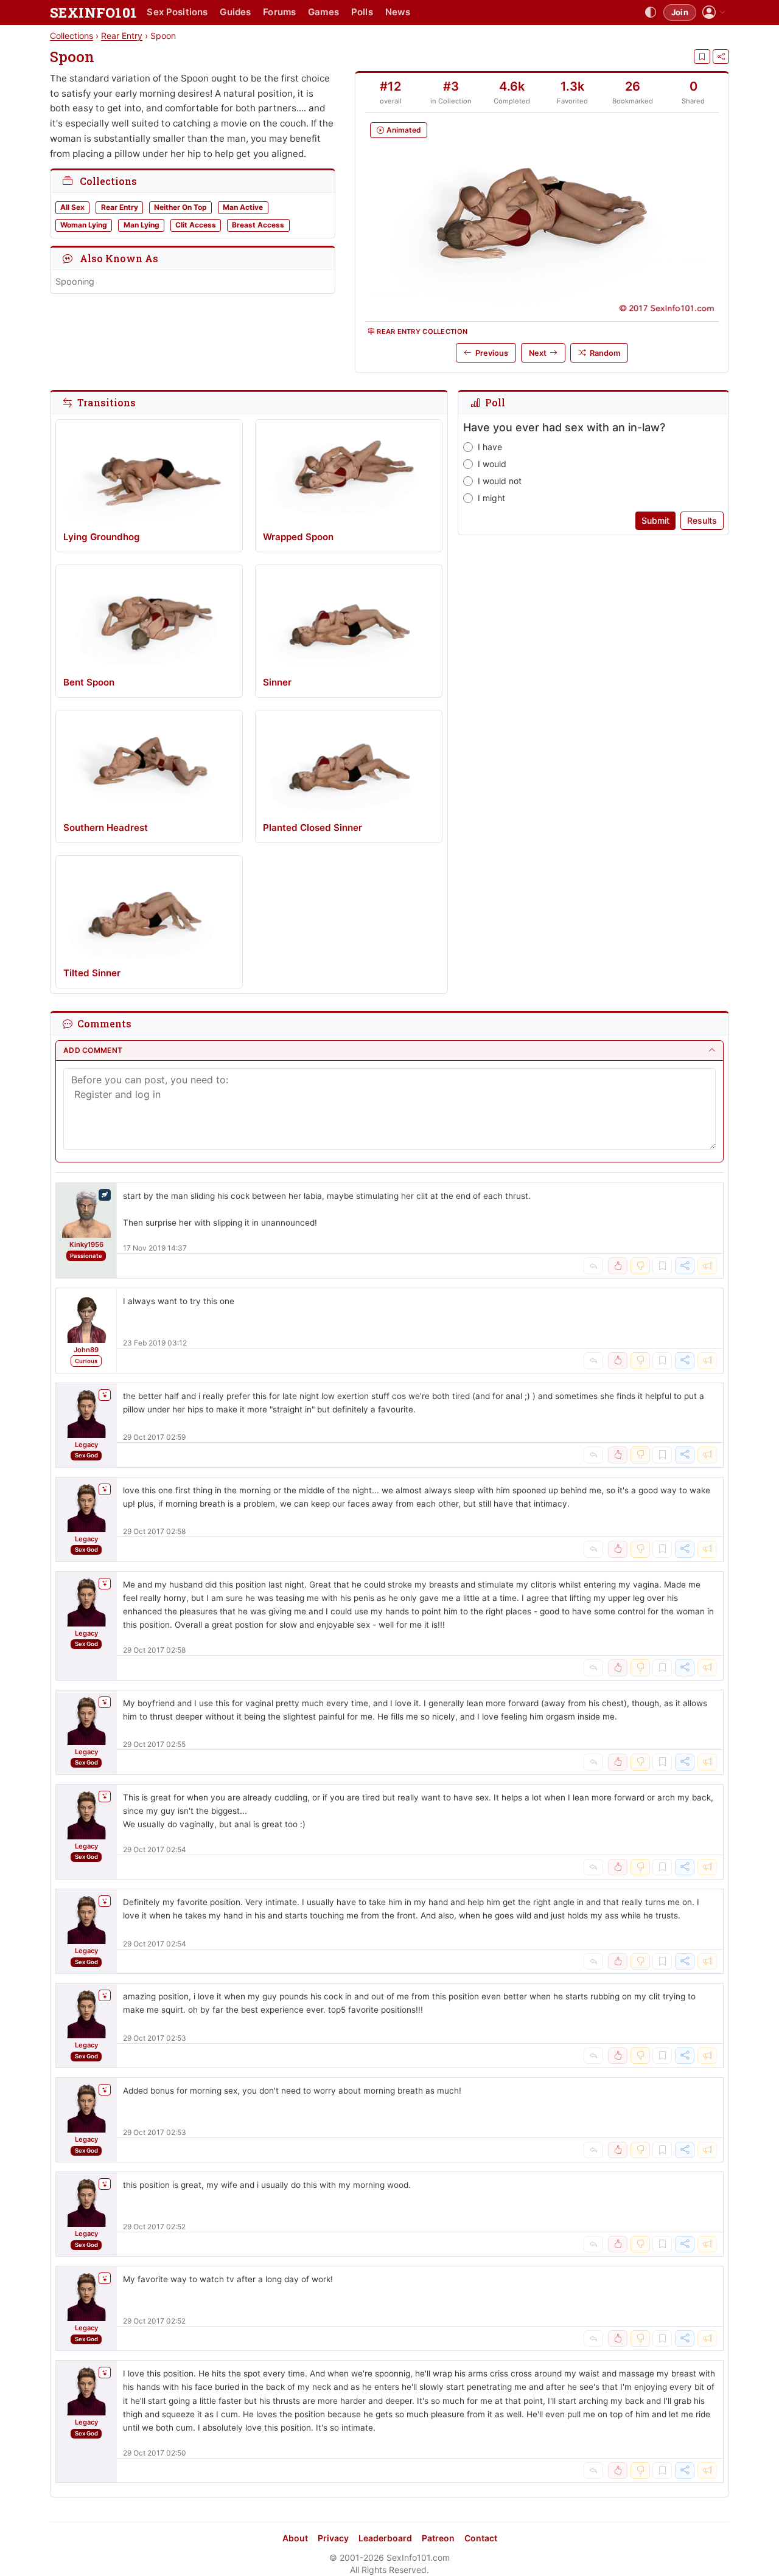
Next (538, 353)
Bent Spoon (89, 682)
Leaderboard (385, 2538)
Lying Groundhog (102, 537)
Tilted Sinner (92, 973)
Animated (404, 130)
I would (492, 464)
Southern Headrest (106, 828)
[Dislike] (640, 1266)
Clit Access (196, 225)
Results (702, 520)
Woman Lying (84, 225)
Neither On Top (180, 207)
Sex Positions (177, 12)
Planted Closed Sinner (313, 828)
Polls (362, 12)
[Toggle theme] (651, 13)
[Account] (714, 12)
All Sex (72, 207)
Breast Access (258, 225)
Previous (492, 353)
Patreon (438, 2538)
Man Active (243, 207)
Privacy (333, 2538)
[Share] (721, 57)
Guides (235, 12)
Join (680, 12)
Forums (279, 12)
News (398, 12)
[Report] (707, 1266)
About (295, 2538)
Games (323, 12)
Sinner (277, 682)
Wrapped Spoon (298, 537)
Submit (655, 520)
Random (605, 353)
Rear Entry (122, 36)
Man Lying (141, 225)
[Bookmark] (702, 57)
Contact (481, 2538)
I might (491, 498)
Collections (72, 36)
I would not (500, 481)
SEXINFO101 (93, 12)
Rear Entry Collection (422, 332)
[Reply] (593, 1266)
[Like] (618, 1266)
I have (490, 447)
